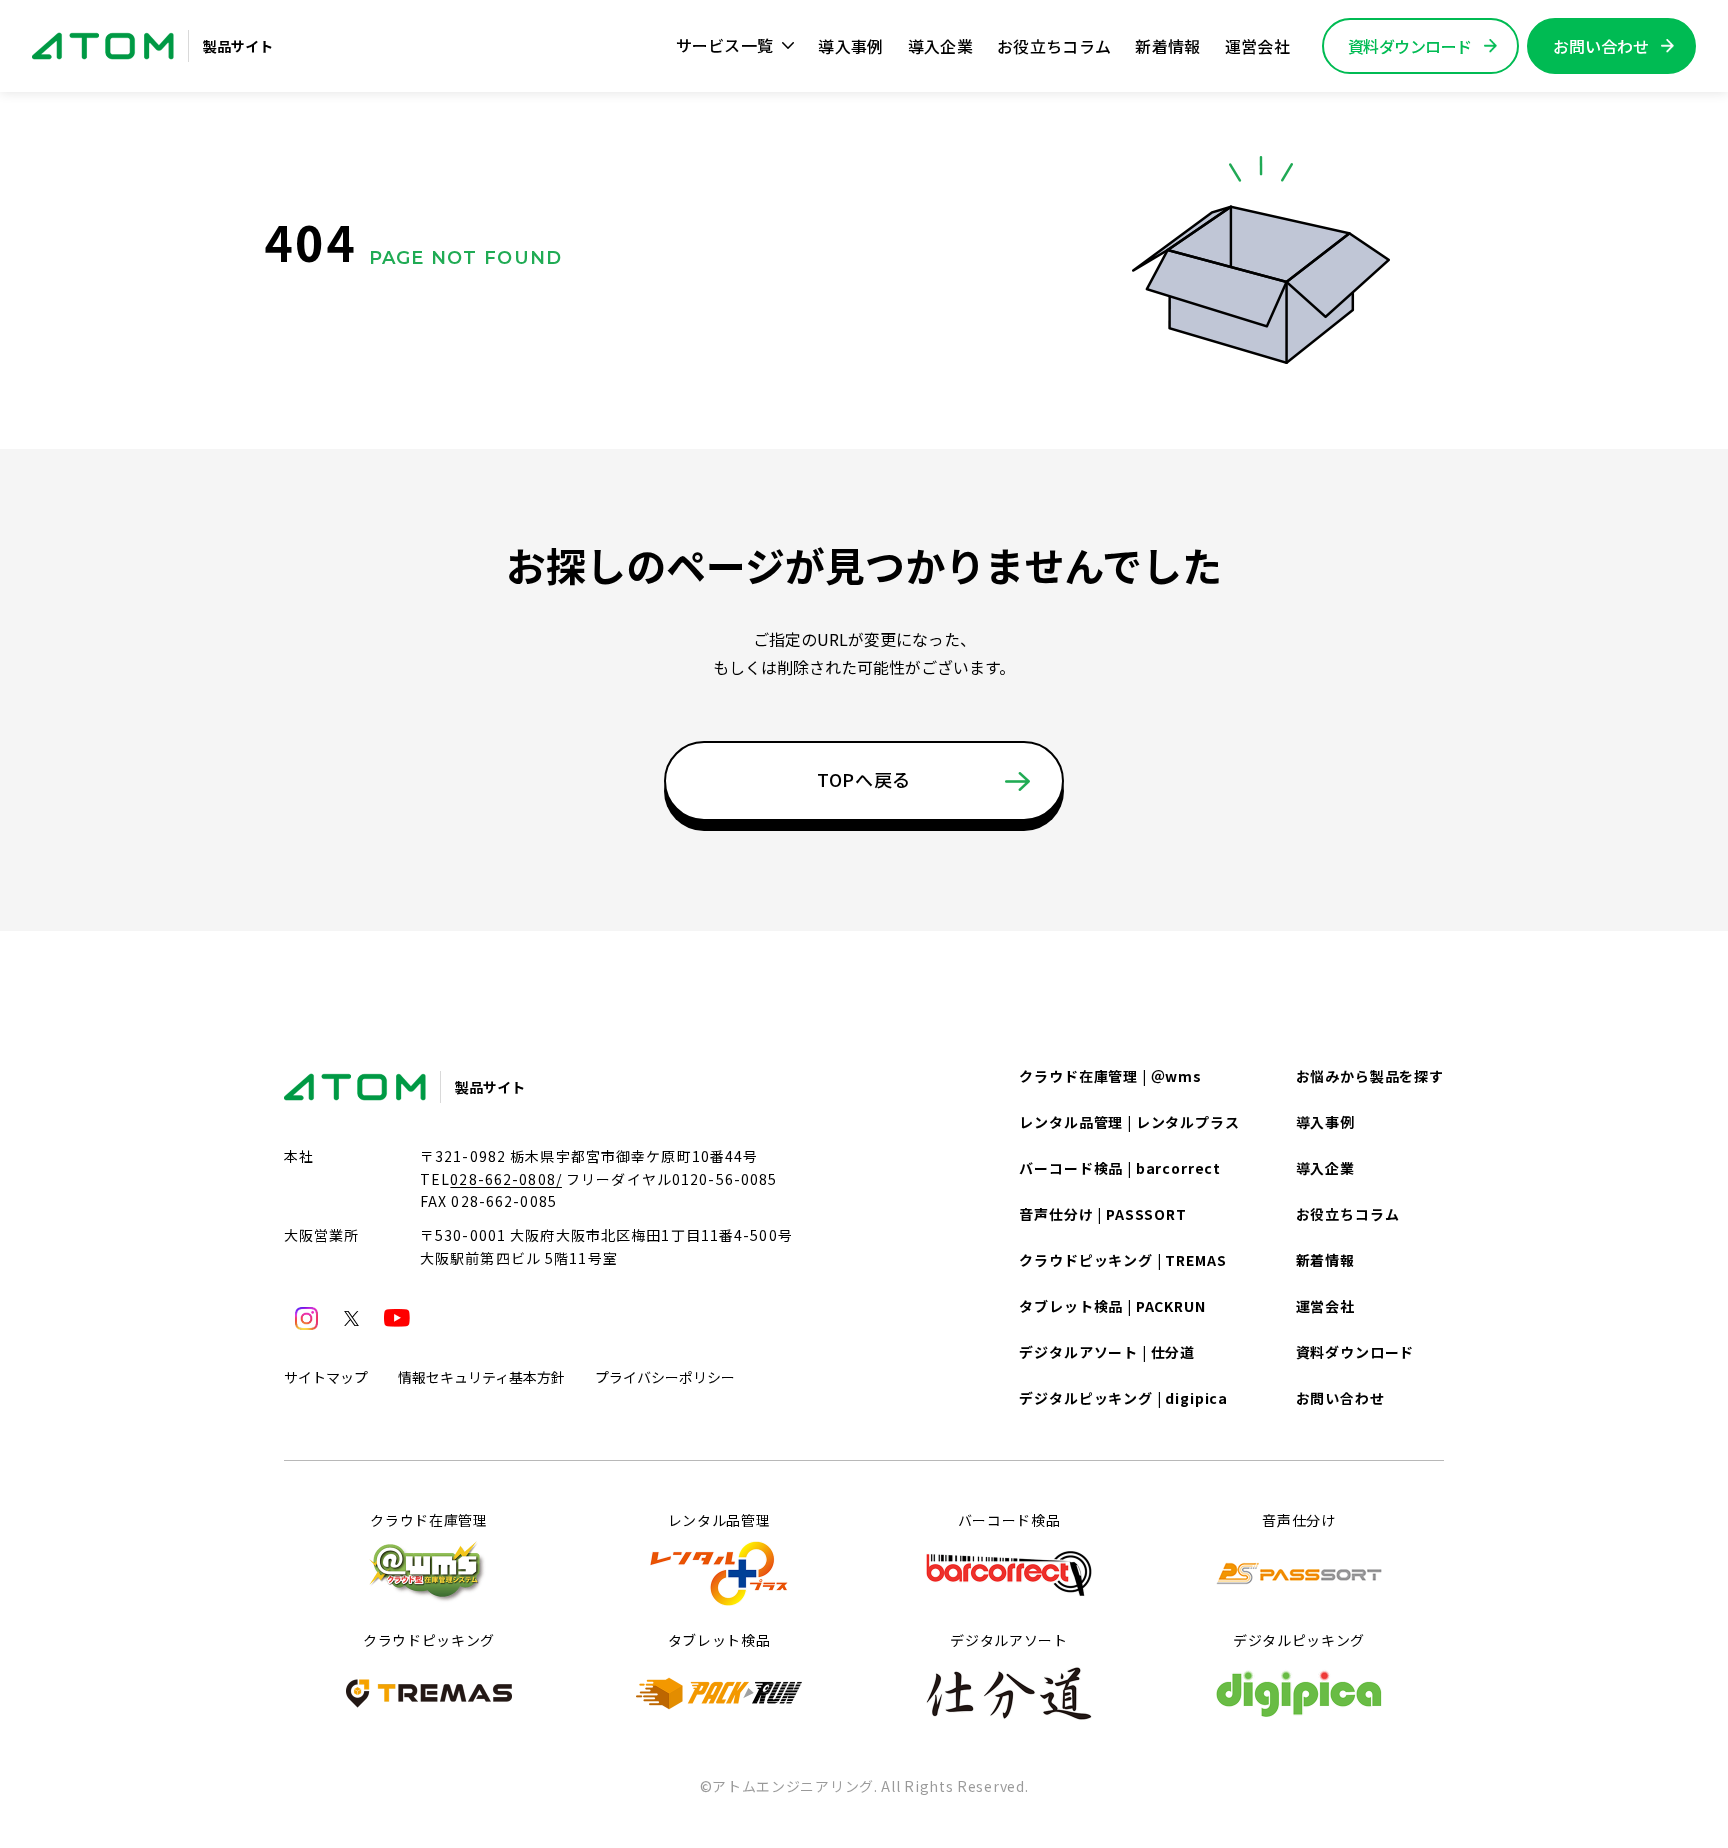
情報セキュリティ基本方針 (481, 1377)
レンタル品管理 (719, 1520)
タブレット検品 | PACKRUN (1112, 1306)
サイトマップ (326, 1377)
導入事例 (850, 46)
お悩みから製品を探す (1370, 1076)
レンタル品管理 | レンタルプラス (1129, 1122)
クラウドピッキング (429, 1640)
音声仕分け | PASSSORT (1102, 1214)
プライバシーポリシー (665, 1377)
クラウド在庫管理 (429, 1520)
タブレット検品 (719, 1640)
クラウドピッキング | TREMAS (1122, 1260)
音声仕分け (1299, 1520)
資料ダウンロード (1355, 1352)
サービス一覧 (725, 45)
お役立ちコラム (1054, 46)
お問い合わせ (1340, 1398)
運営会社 (1257, 46)
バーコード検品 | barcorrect (1120, 1168)
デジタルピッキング (1299, 1640)
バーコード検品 (1009, 1520)
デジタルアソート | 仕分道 (1107, 1352)
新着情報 (1167, 46)
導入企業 (940, 46)
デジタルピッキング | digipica (1123, 1398)
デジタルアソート (1009, 1640)
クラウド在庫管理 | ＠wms (1110, 1076)
